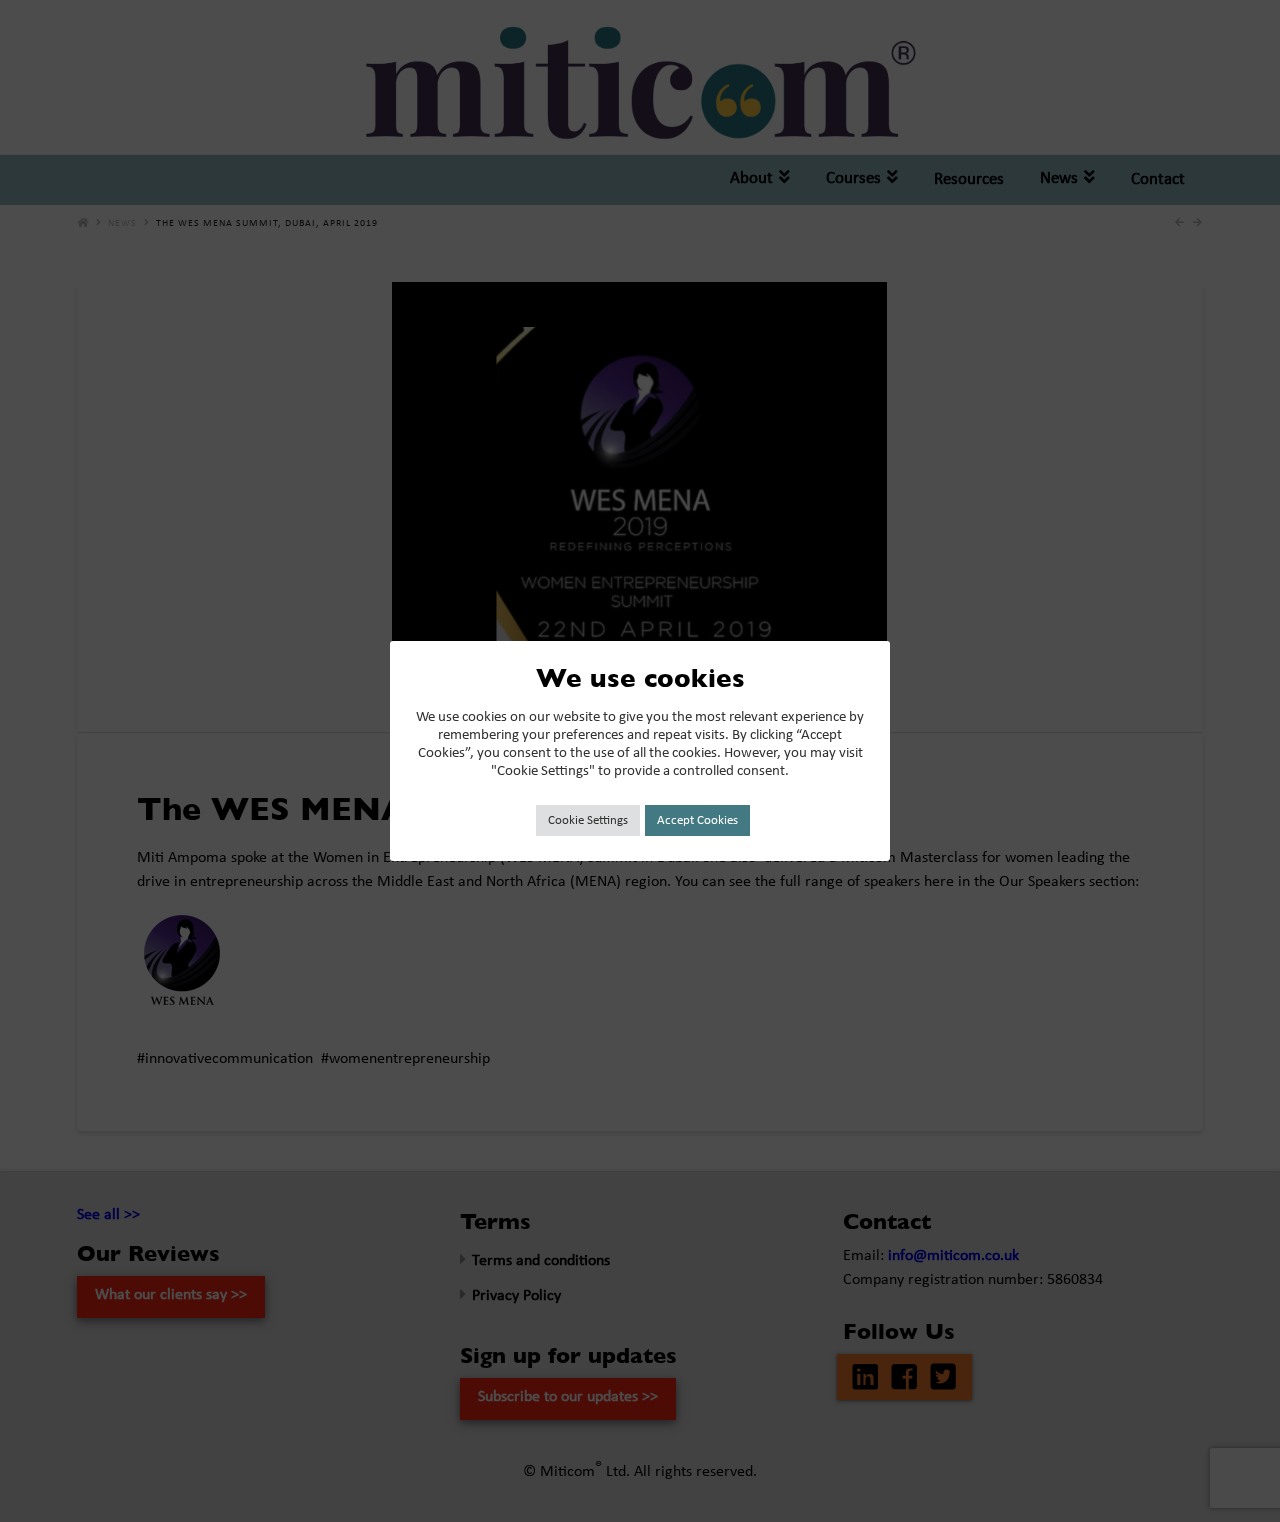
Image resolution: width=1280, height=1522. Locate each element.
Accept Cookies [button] (697, 820)
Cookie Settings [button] (588, 820)
